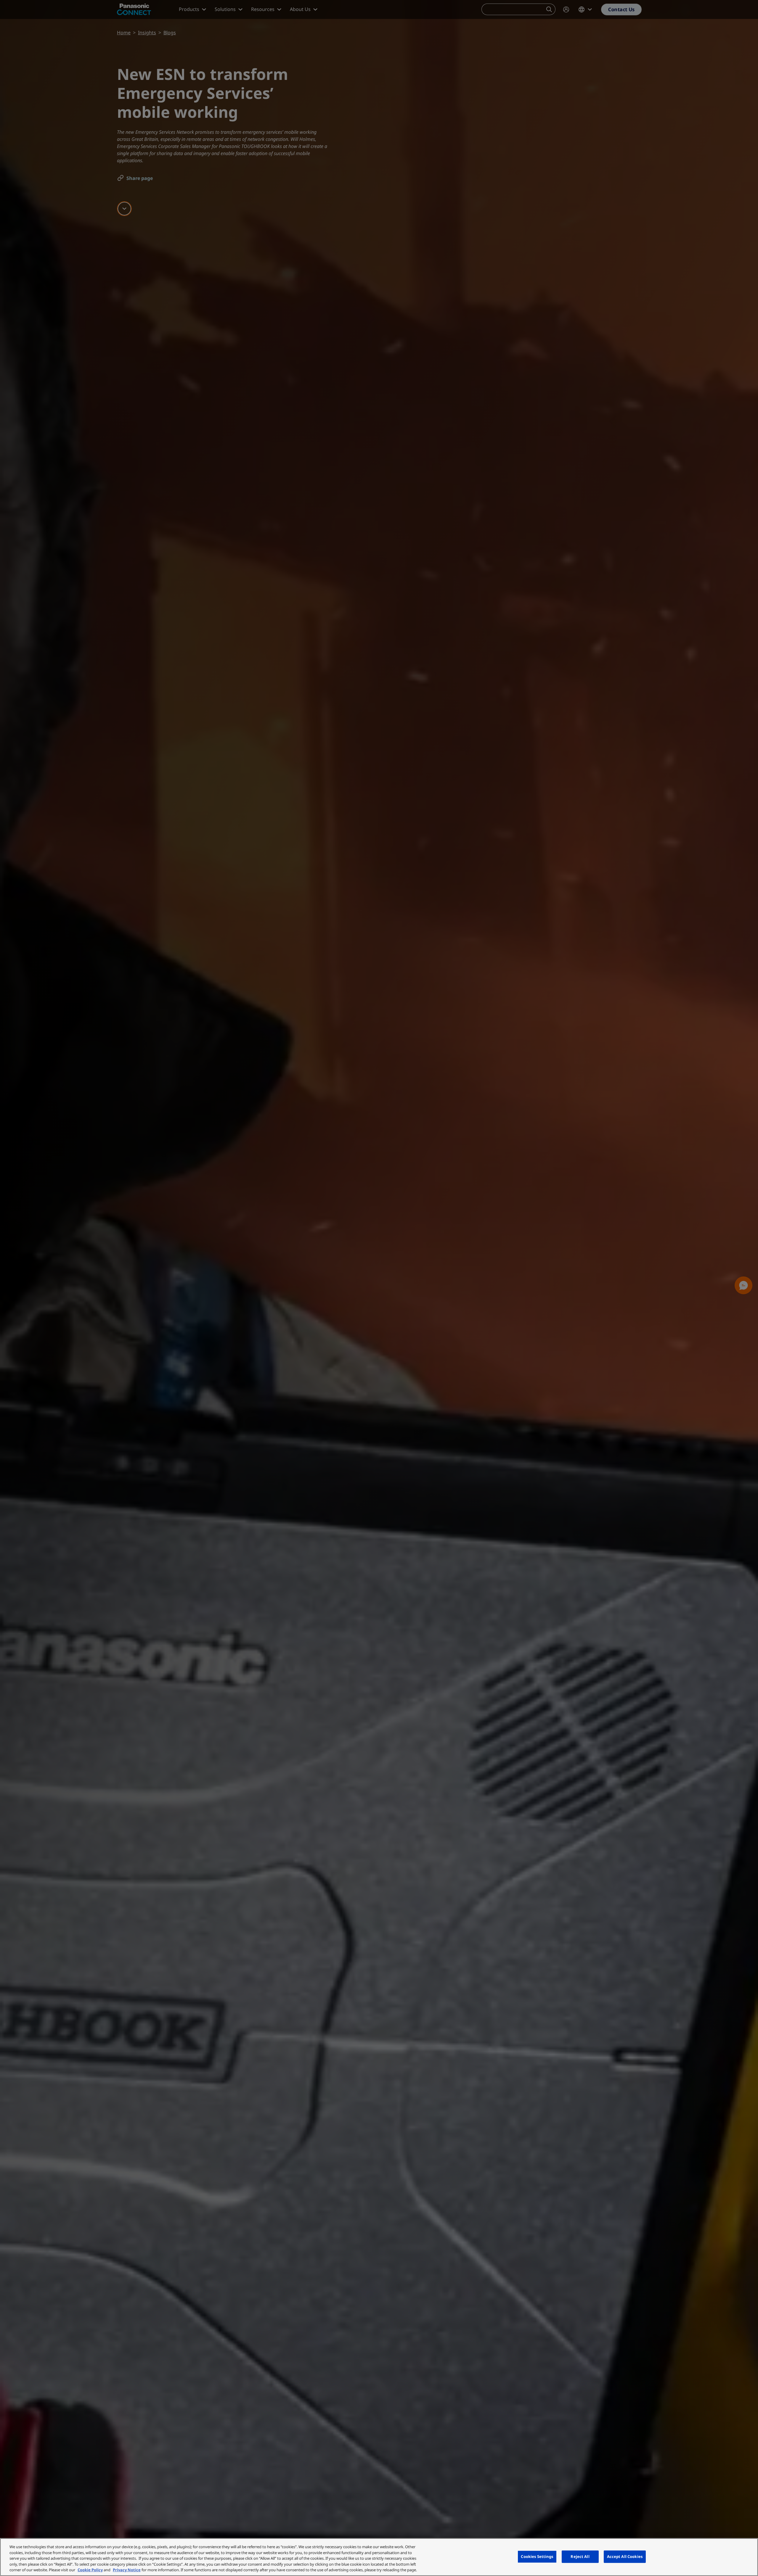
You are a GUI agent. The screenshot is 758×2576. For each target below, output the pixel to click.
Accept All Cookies (625, 2556)
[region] (379, 2557)
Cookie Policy (90, 2570)
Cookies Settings (537, 2556)
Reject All (580, 2556)
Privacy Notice (127, 2570)
